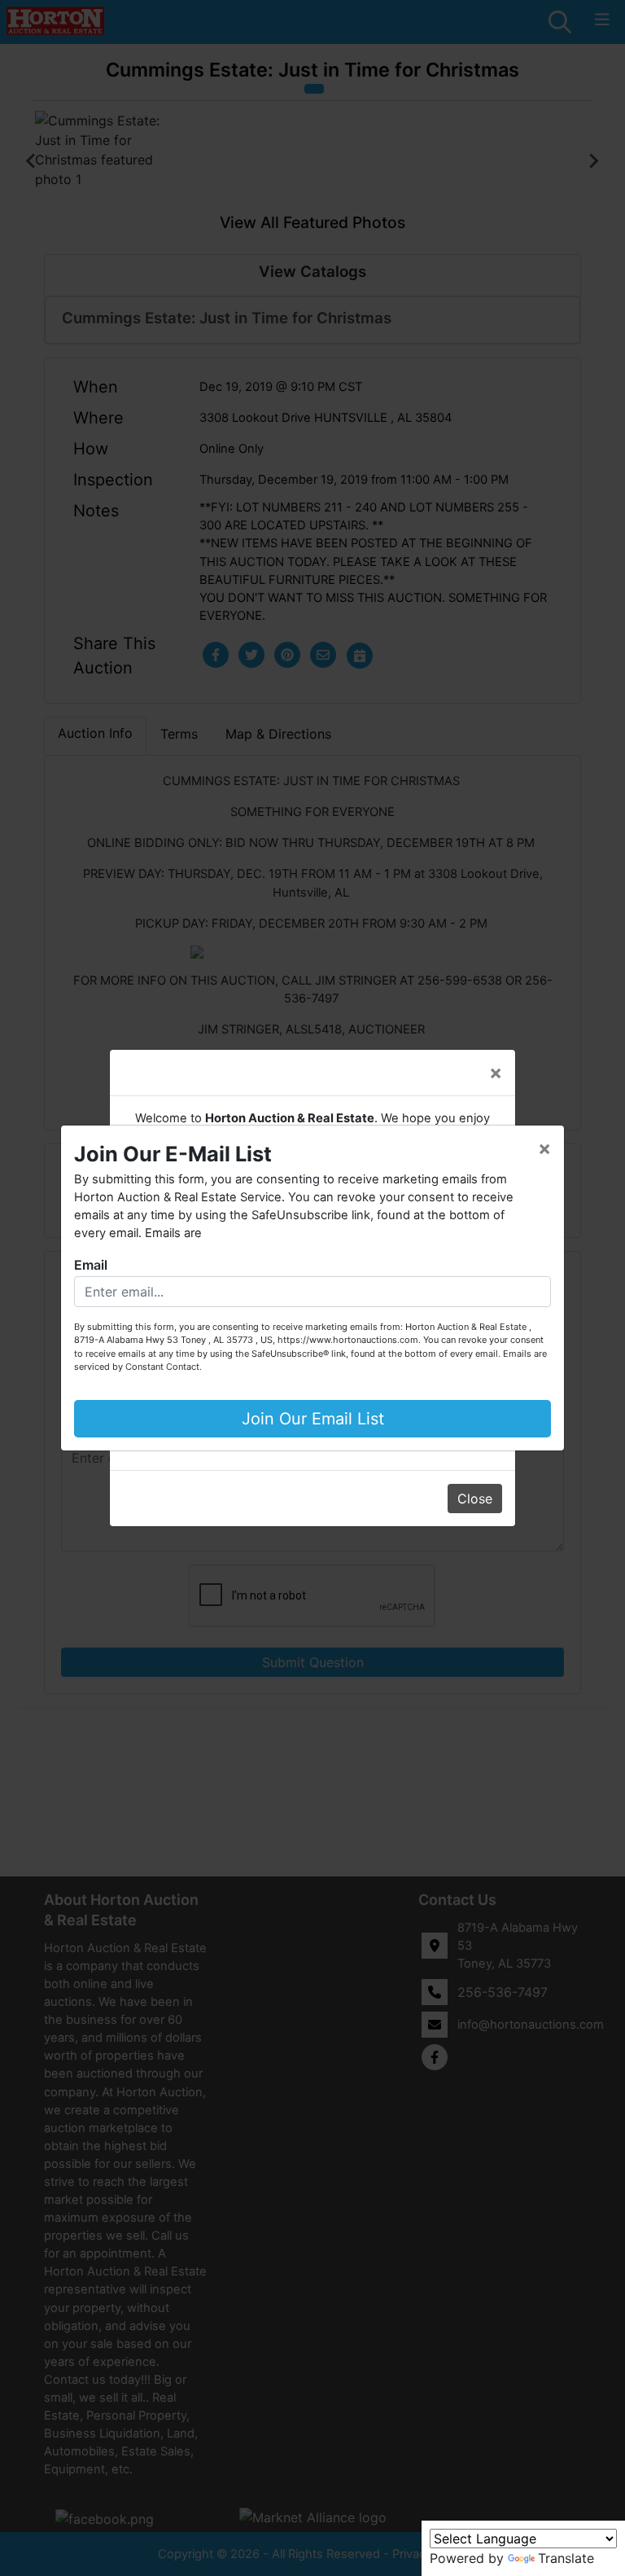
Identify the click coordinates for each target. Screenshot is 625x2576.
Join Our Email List (313, 1419)
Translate (566, 2558)
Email (91, 1265)
